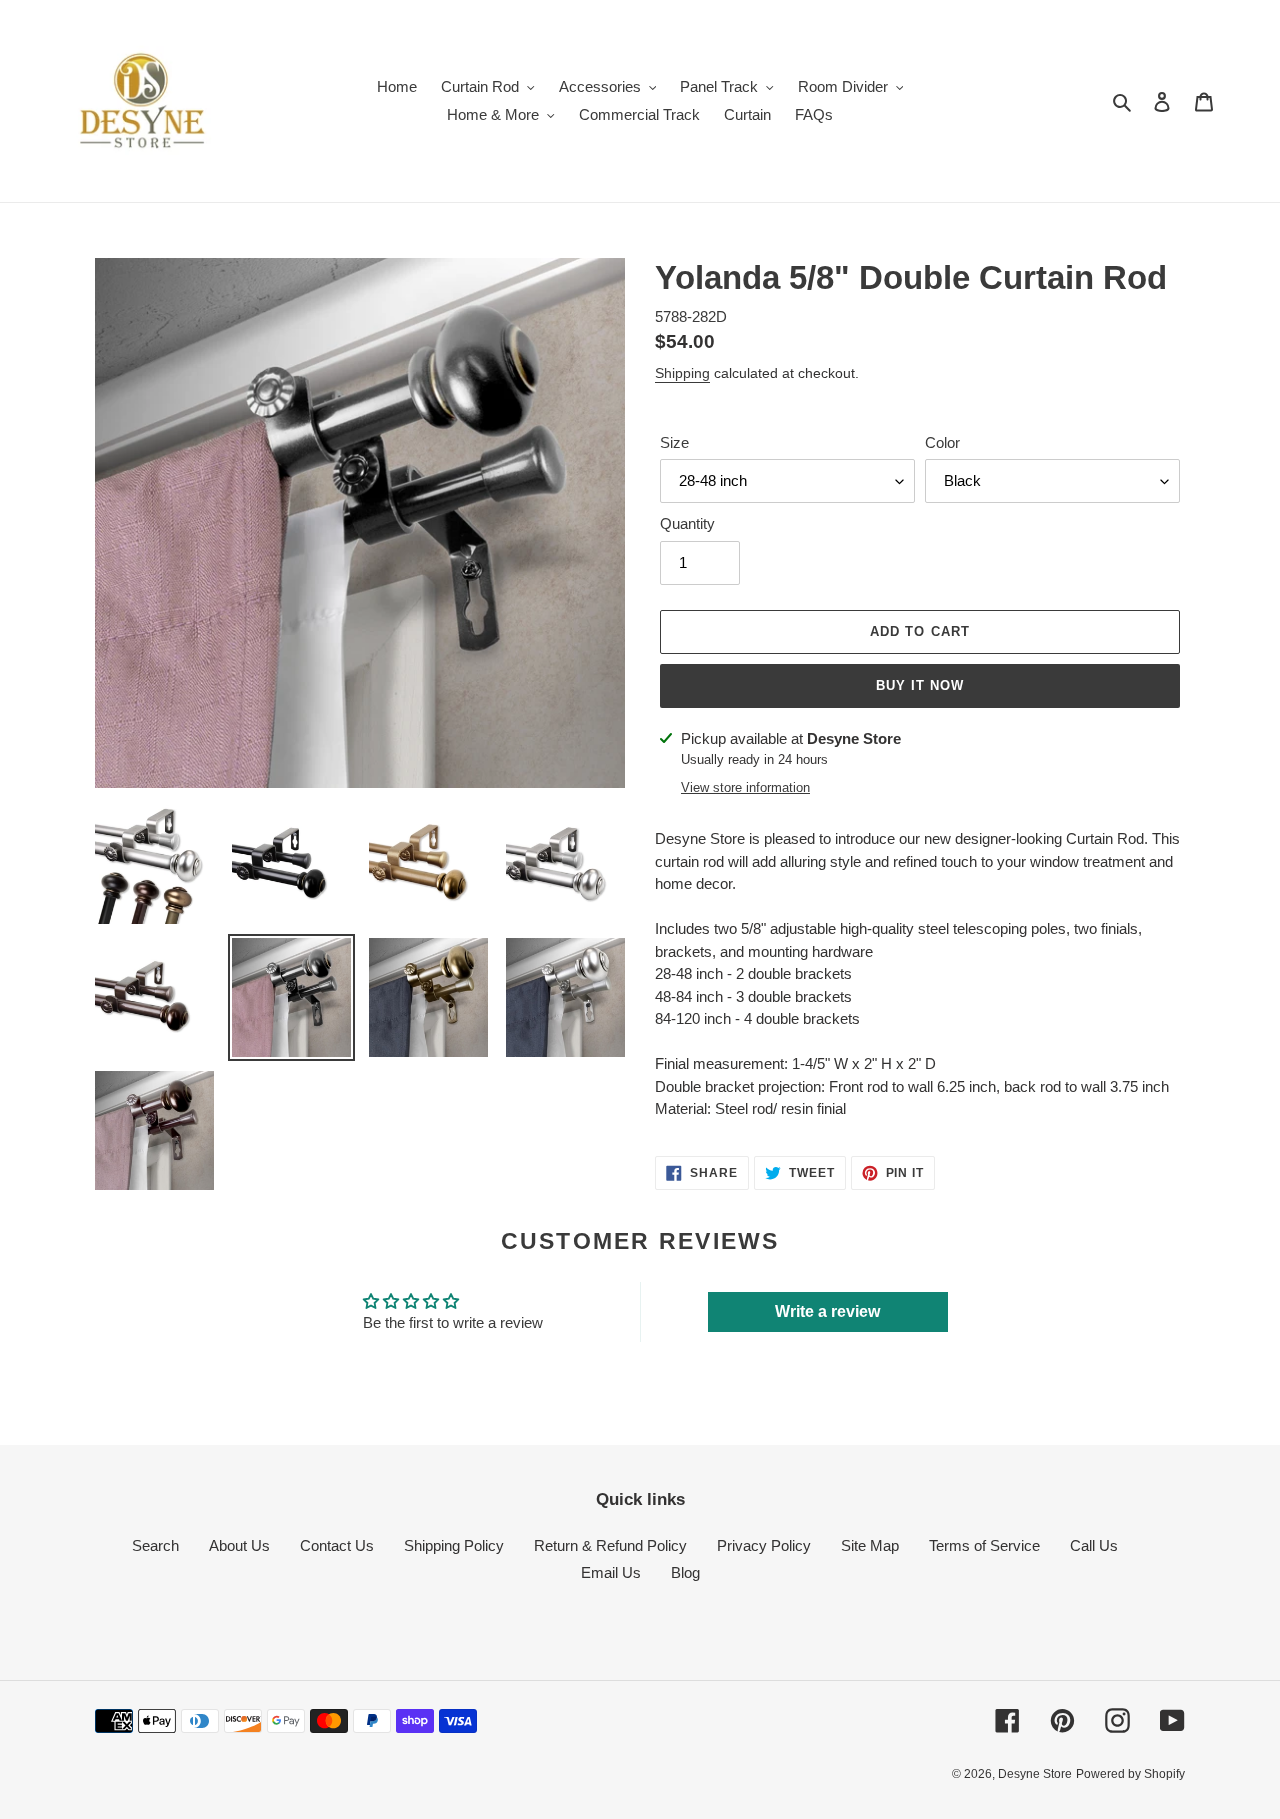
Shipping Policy (454, 1545)
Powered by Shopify (1130, 1774)
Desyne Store (1035, 1774)
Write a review (827, 1311)
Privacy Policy (764, 1545)
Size (674, 442)
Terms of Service (984, 1545)
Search (155, 1545)
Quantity (687, 523)
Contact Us (337, 1545)
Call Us (1094, 1545)
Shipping (682, 373)
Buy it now (920, 685)
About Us (239, 1545)
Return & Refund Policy (610, 1545)
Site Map (870, 1545)
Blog (685, 1572)
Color (942, 442)
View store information (745, 787)
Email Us (611, 1572)
